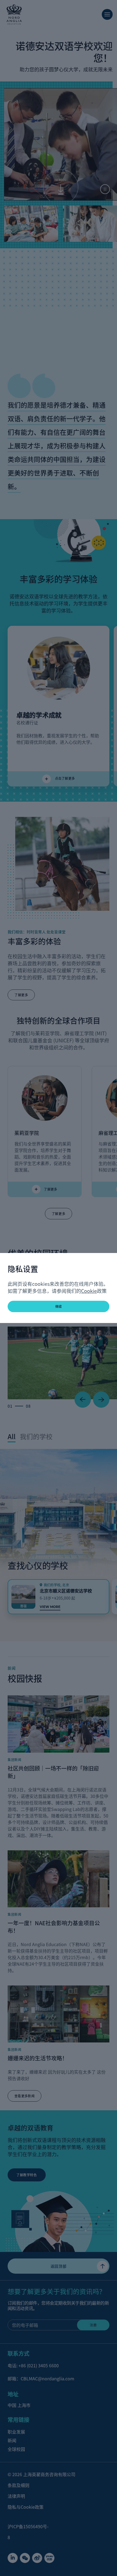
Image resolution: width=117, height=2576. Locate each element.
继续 (59, 1306)
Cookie (89, 1291)
